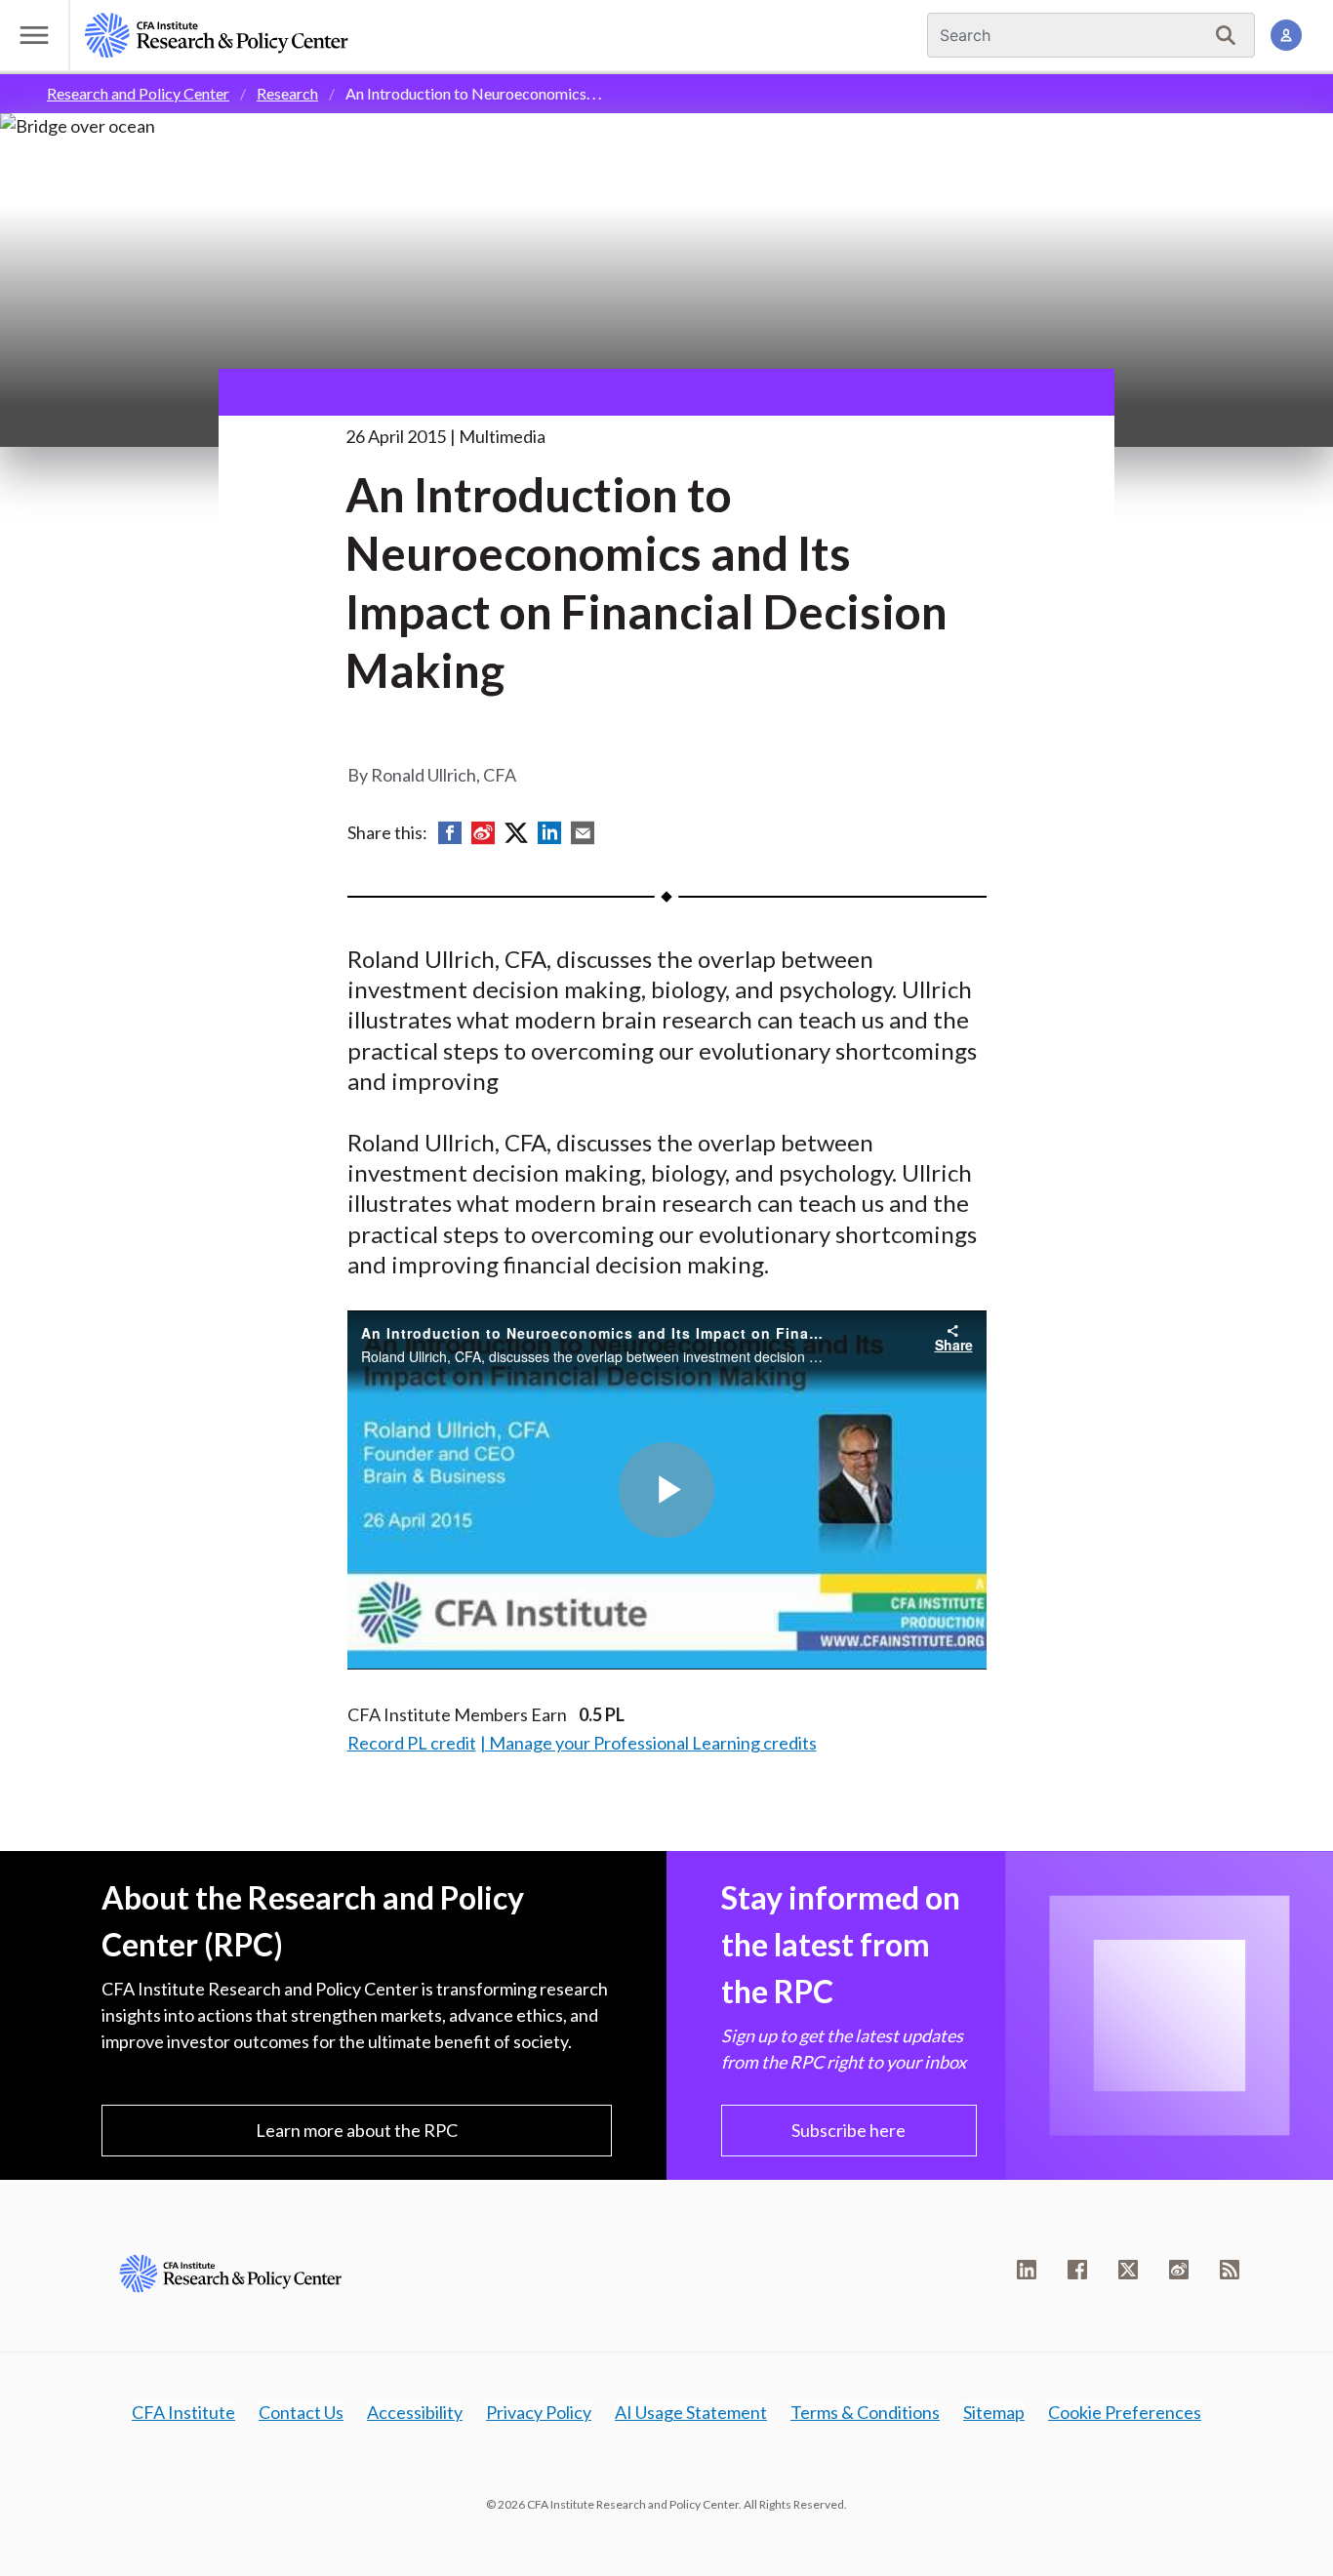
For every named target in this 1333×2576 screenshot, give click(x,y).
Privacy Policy (539, 2412)
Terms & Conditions (865, 2412)
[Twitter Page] (1128, 2270)
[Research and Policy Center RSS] (1230, 2270)
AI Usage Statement (691, 2412)
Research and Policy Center (138, 93)
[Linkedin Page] (1027, 2270)
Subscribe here (848, 2130)
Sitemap (994, 2412)
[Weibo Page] (1179, 2270)
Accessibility (415, 2412)
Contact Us (301, 2412)
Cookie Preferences (1125, 2412)
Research (287, 93)
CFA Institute (183, 2412)
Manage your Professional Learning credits (653, 1743)
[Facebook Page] (1077, 2270)
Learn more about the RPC (357, 2130)
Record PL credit (412, 1743)
